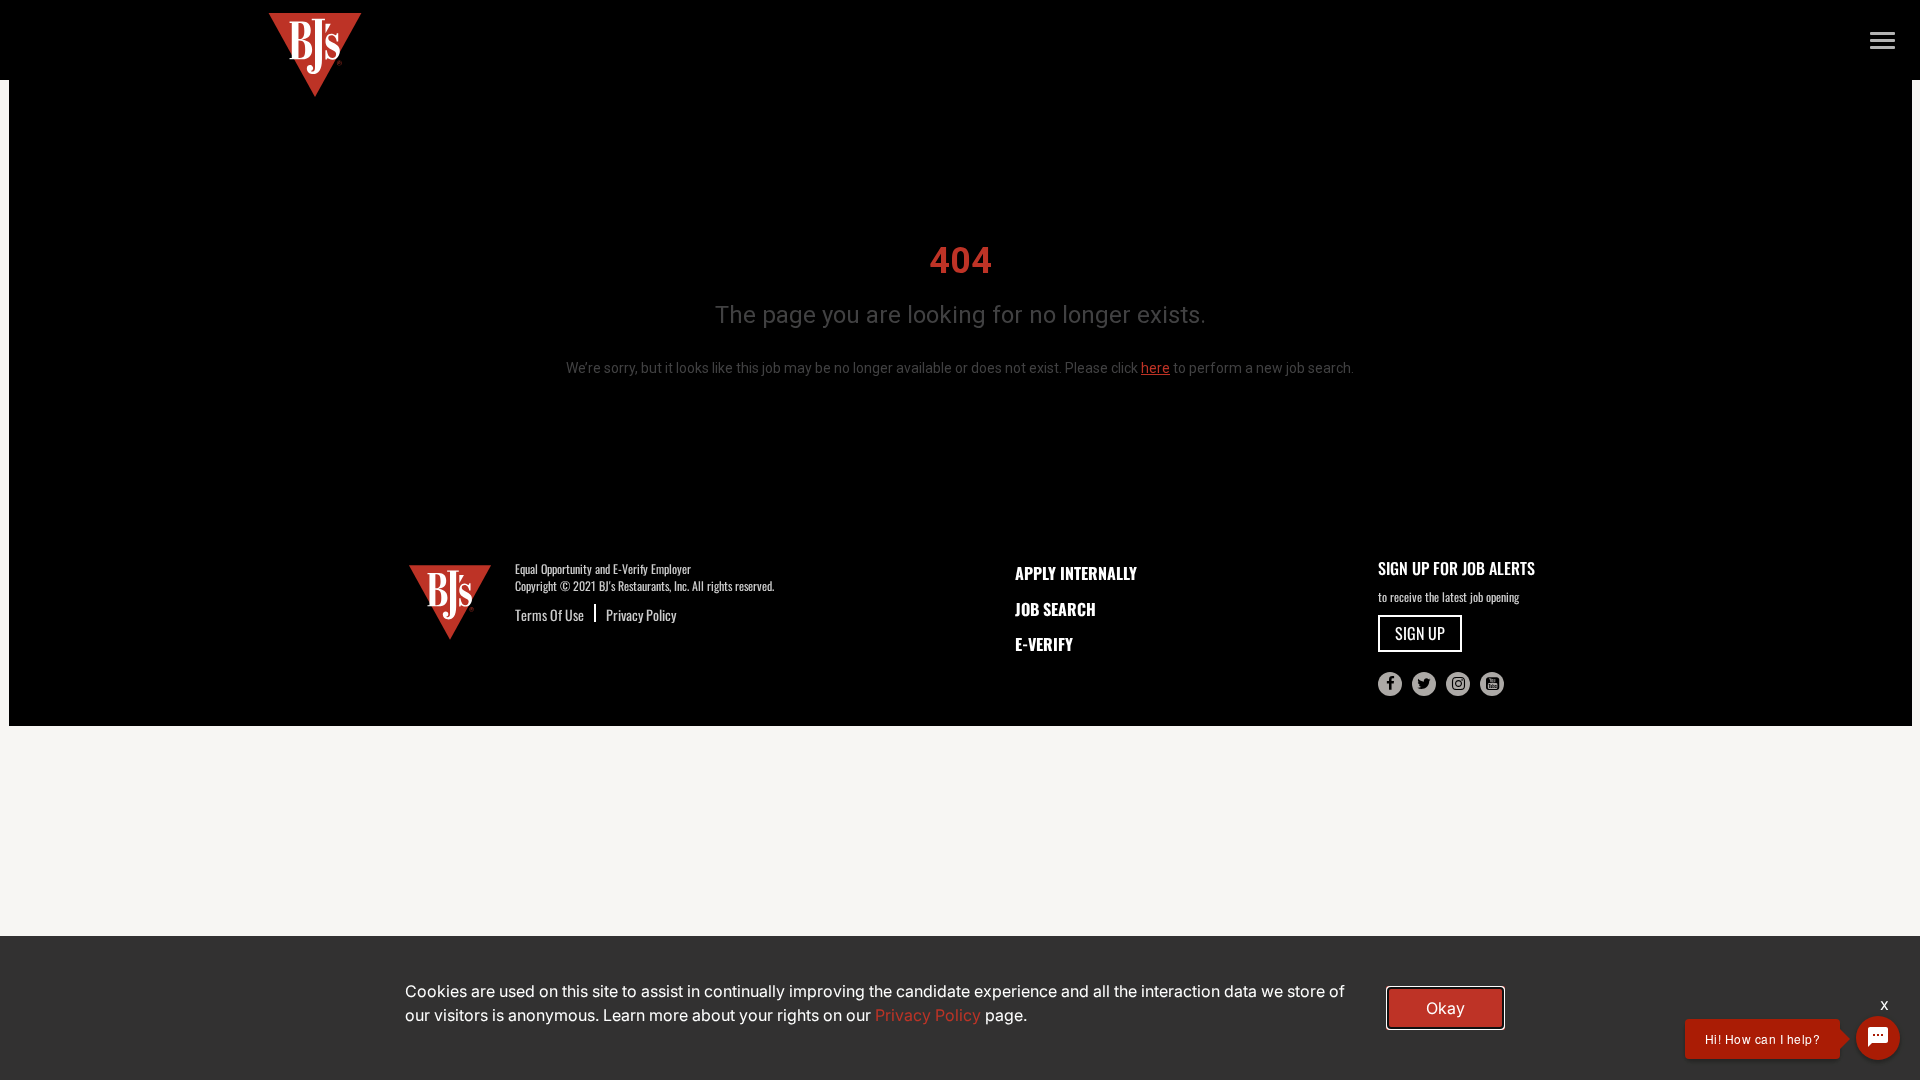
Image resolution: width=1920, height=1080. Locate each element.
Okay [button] (1445, 1008)
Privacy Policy (641, 614)
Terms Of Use (549, 614)
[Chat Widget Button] (1878, 1038)
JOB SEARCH (1055, 609)
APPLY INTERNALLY (1076, 573)
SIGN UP (1420, 633)
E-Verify (1044, 644)
